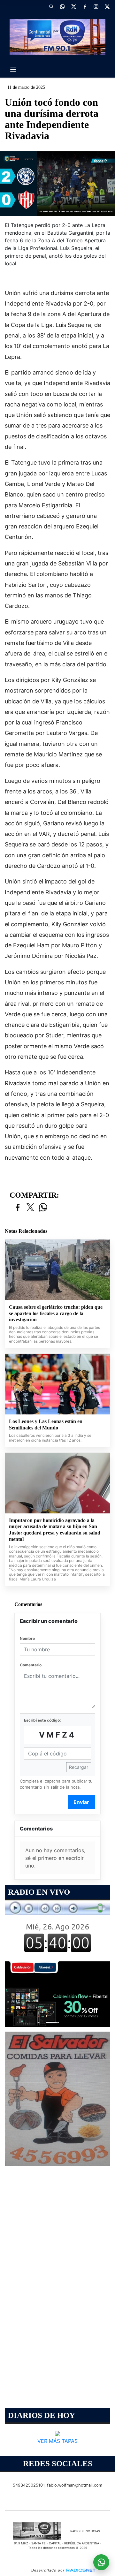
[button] (51, 6)
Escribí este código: (42, 1720)
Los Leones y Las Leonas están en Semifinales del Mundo (46, 1424)
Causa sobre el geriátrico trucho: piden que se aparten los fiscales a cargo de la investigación (56, 1313)
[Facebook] (85, 6)
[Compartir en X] (30, 1208)
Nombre (27, 1638)
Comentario (31, 1665)
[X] (73, 6)
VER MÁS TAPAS (57, 2441)
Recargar (79, 1767)
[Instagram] (96, 6)
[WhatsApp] (62, 6)
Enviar (81, 1802)
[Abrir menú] (13, 70)
